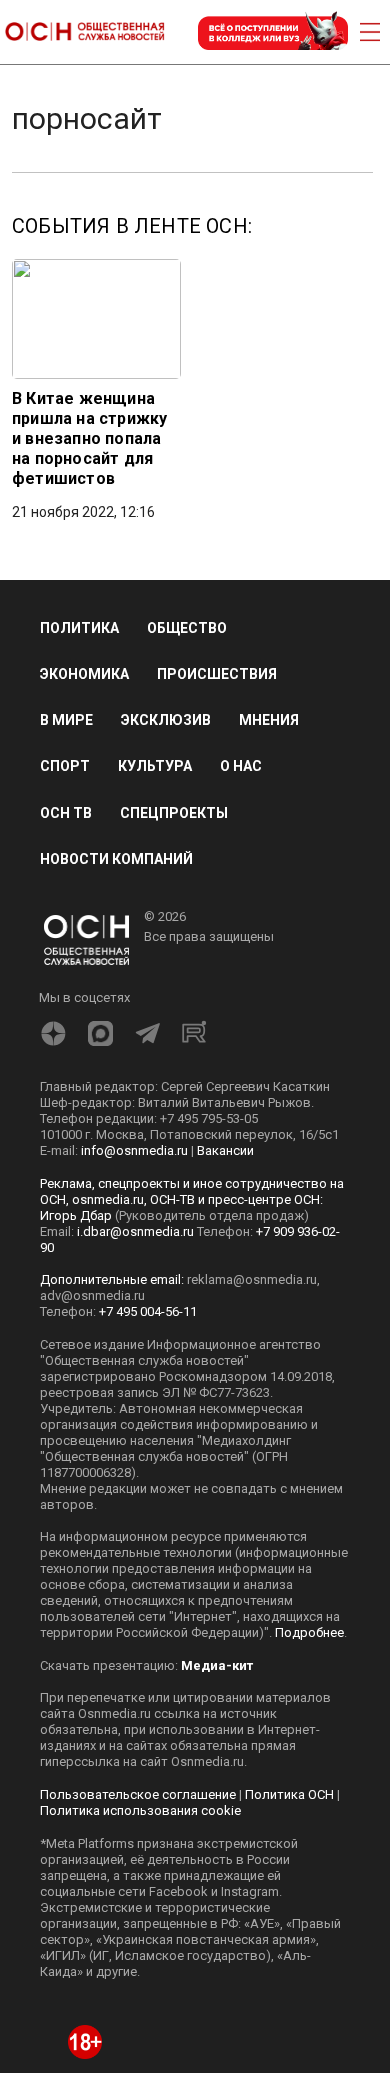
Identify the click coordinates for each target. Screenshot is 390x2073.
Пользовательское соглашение (138, 1794)
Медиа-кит (217, 1665)
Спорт (65, 766)
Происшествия (217, 674)
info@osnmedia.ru (134, 1150)
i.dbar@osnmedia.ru (135, 1231)
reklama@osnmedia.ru (252, 1279)
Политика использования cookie (140, 1810)
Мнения (269, 720)
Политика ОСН (289, 1794)
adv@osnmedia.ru (92, 1295)
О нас (241, 766)
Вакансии (225, 1150)
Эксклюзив (166, 720)
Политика (79, 628)
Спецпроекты (174, 813)
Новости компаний (116, 859)
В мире (66, 720)
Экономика (84, 674)
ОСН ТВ (66, 813)
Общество (187, 628)
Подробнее (309, 1632)
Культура (155, 766)
